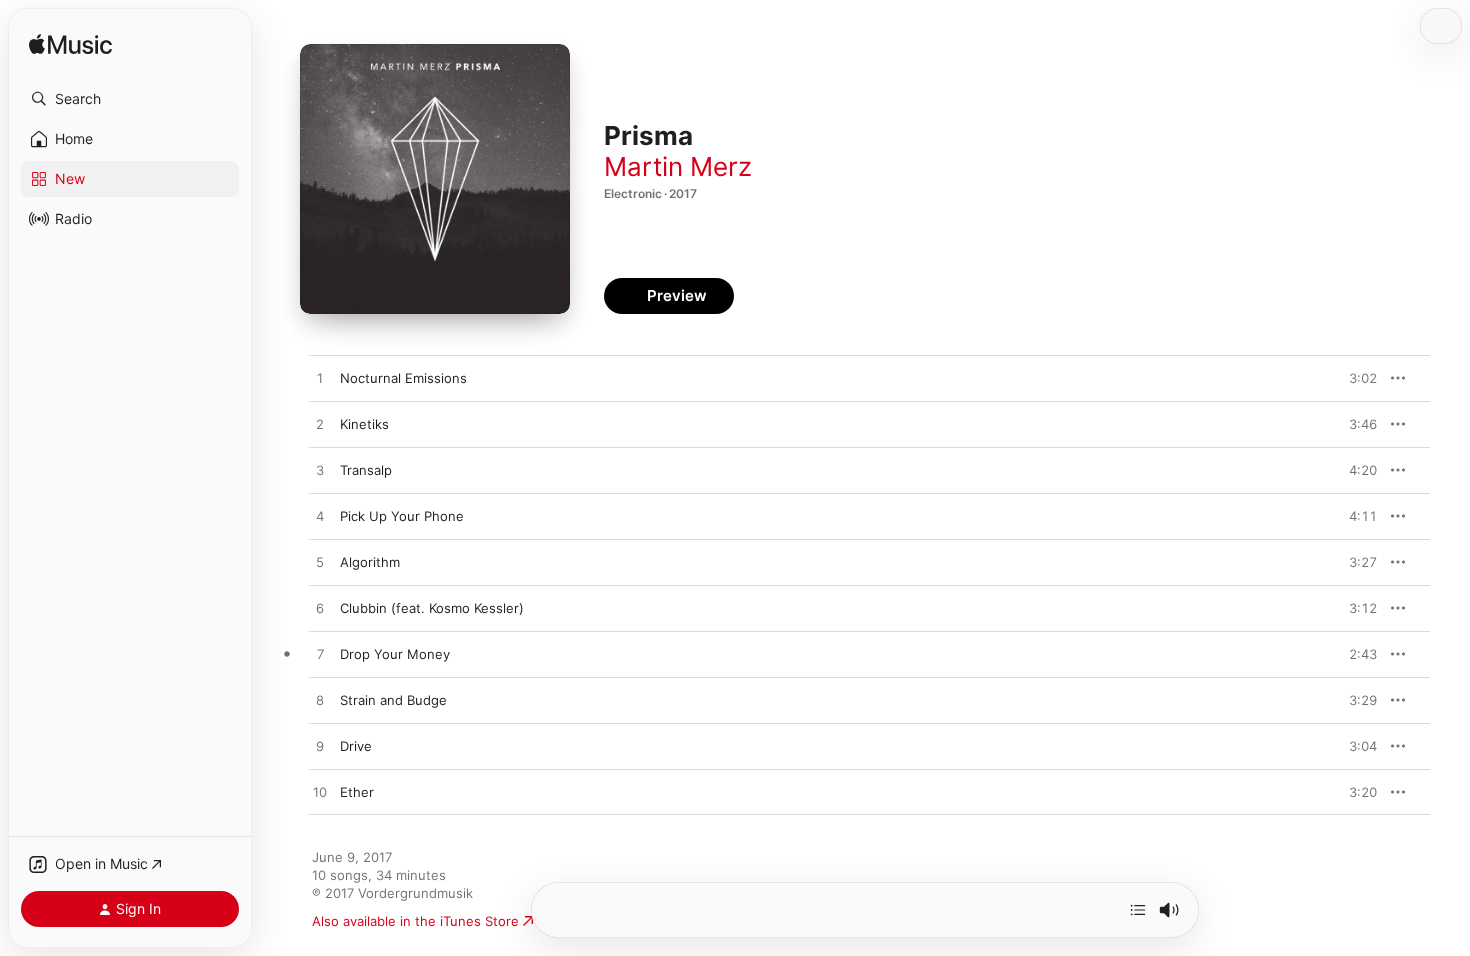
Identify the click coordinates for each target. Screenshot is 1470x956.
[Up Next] (1138, 910)
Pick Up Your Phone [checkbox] (402, 516)
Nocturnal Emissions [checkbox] (403, 378)
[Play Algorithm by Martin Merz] (320, 563)
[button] (130, 99)
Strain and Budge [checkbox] (393, 700)
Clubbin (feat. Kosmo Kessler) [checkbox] (432, 608)
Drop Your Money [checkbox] (395, 654)
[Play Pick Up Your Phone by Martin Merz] (320, 517)
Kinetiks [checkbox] (364, 424)
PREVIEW (1355, 378)
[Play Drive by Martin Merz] (320, 747)
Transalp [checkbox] (366, 470)
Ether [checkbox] (357, 792)
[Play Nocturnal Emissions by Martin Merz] (320, 379)
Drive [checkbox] (356, 746)
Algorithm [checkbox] (370, 562)
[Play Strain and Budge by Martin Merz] (320, 701)
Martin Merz (678, 166)
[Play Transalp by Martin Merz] (320, 471)
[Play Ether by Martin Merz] (320, 793)
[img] (70, 45)
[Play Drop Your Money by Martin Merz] (320, 655)
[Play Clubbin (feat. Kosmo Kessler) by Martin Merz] (320, 609)
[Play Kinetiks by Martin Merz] (320, 425)
